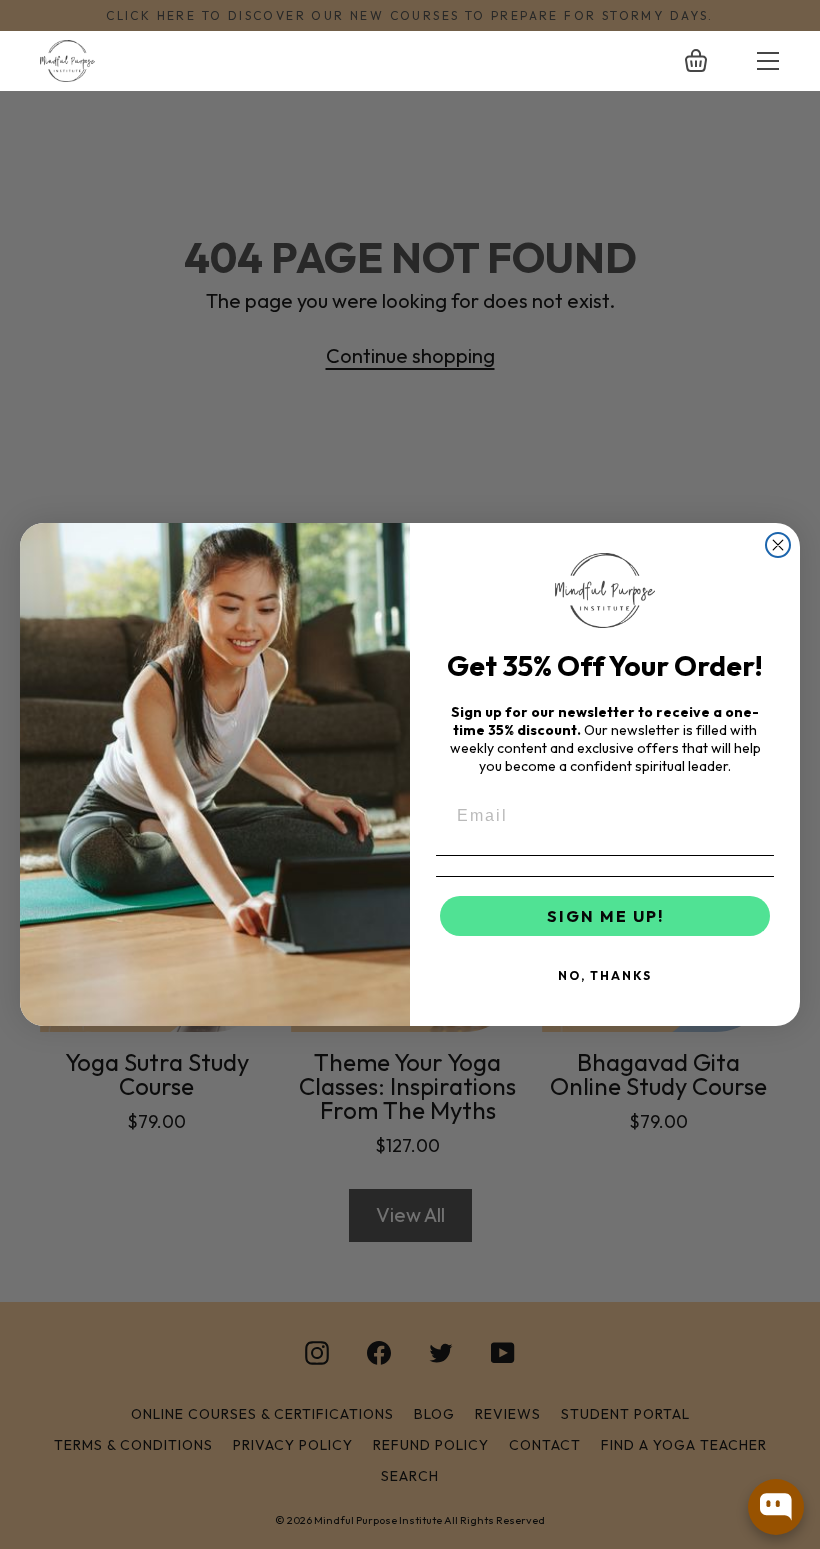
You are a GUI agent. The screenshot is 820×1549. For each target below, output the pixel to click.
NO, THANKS (605, 975)
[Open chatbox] (776, 1507)
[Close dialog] (778, 545)
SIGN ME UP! (605, 916)
